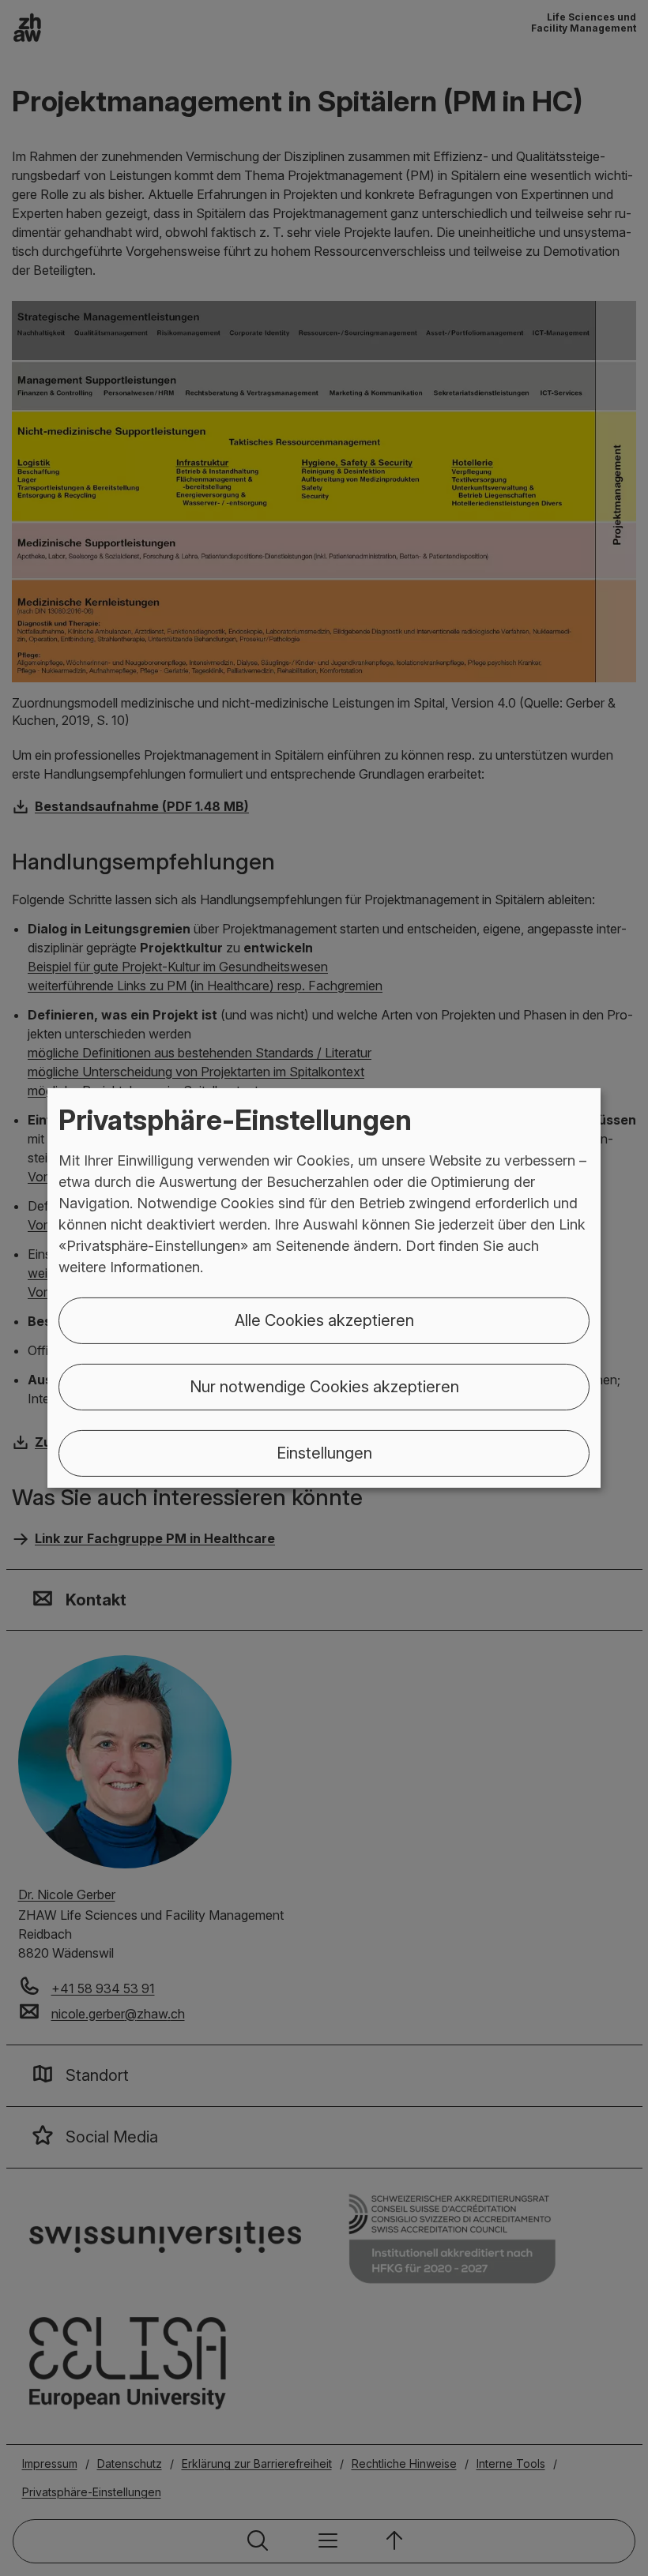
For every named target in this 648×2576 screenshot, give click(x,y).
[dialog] (324, 1288)
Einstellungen (324, 1453)
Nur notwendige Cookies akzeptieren (324, 1387)
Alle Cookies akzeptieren (324, 1320)
